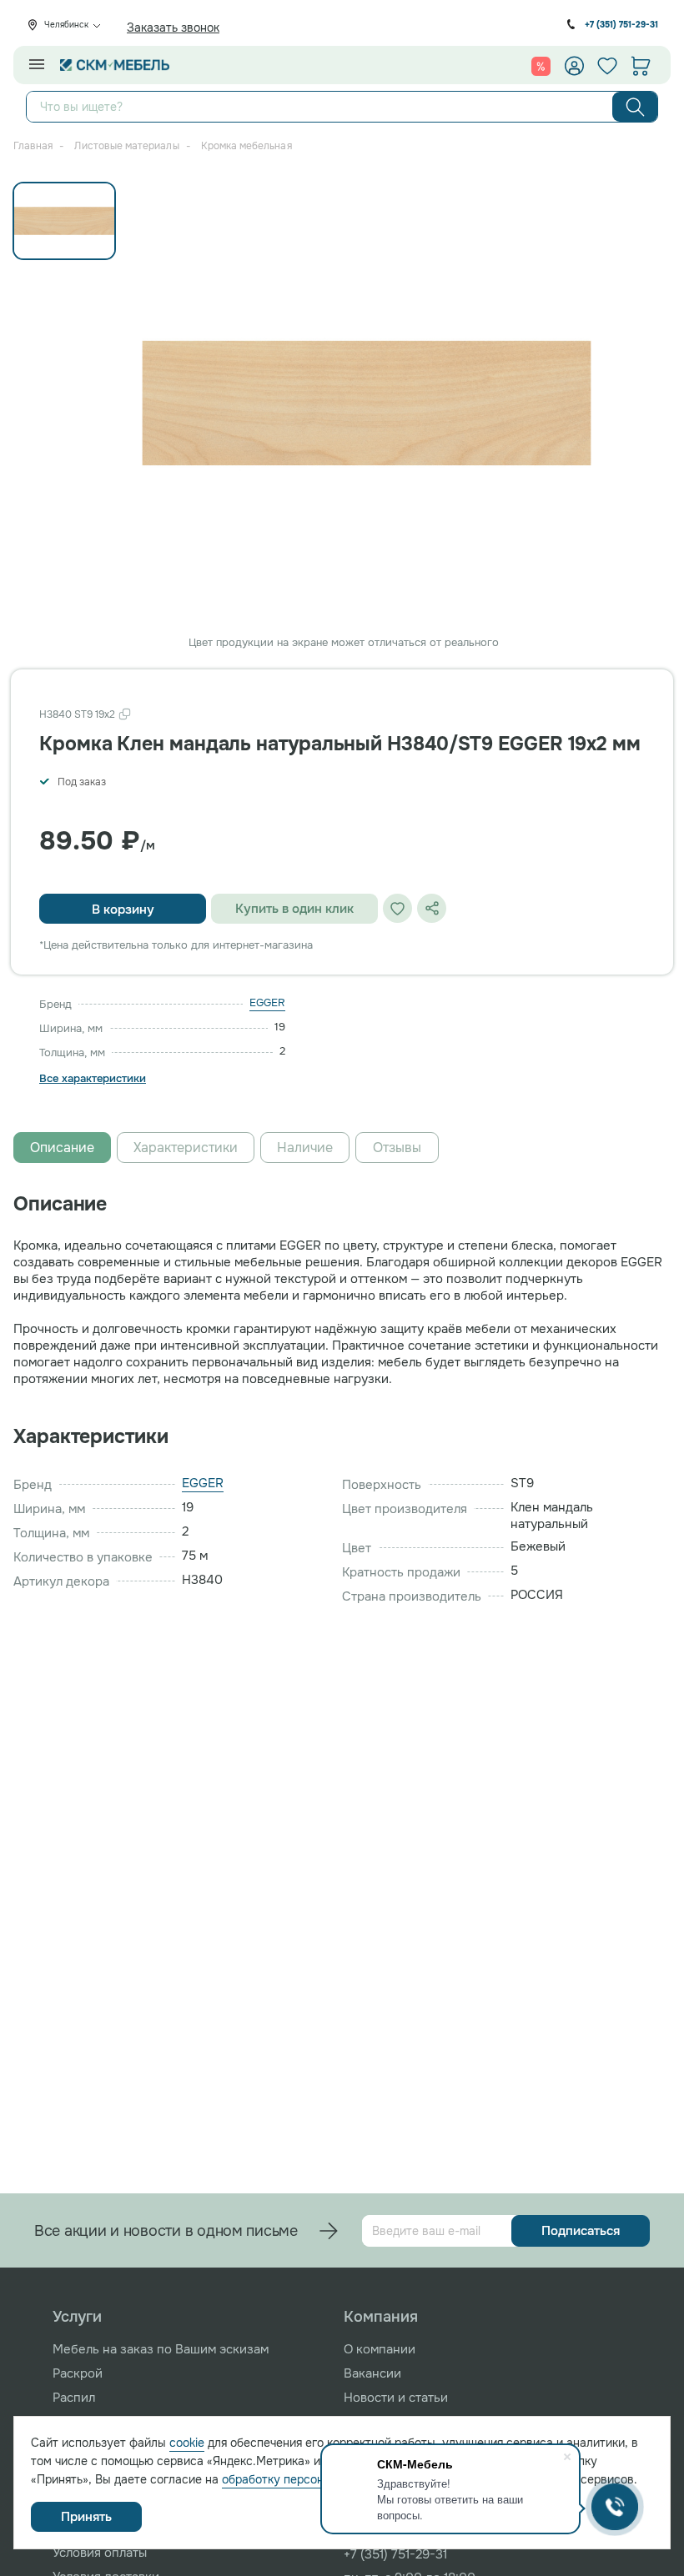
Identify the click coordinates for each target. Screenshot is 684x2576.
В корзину (123, 910)
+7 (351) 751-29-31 (621, 25)
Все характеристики (93, 1079)
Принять (86, 2517)
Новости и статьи (396, 2398)
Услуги (77, 2317)
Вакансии (372, 2373)
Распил (74, 2398)
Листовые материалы (126, 146)
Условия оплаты (100, 2553)
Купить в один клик (294, 909)
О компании (380, 2349)
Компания (381, 2317)
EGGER (267, 1002)
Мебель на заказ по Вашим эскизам (161, 2349)
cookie (187, 2443)
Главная (33, 146)
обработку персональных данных (315, 2479)
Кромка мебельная (246, 146)
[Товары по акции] (541, 66)
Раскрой (78, 2373)
